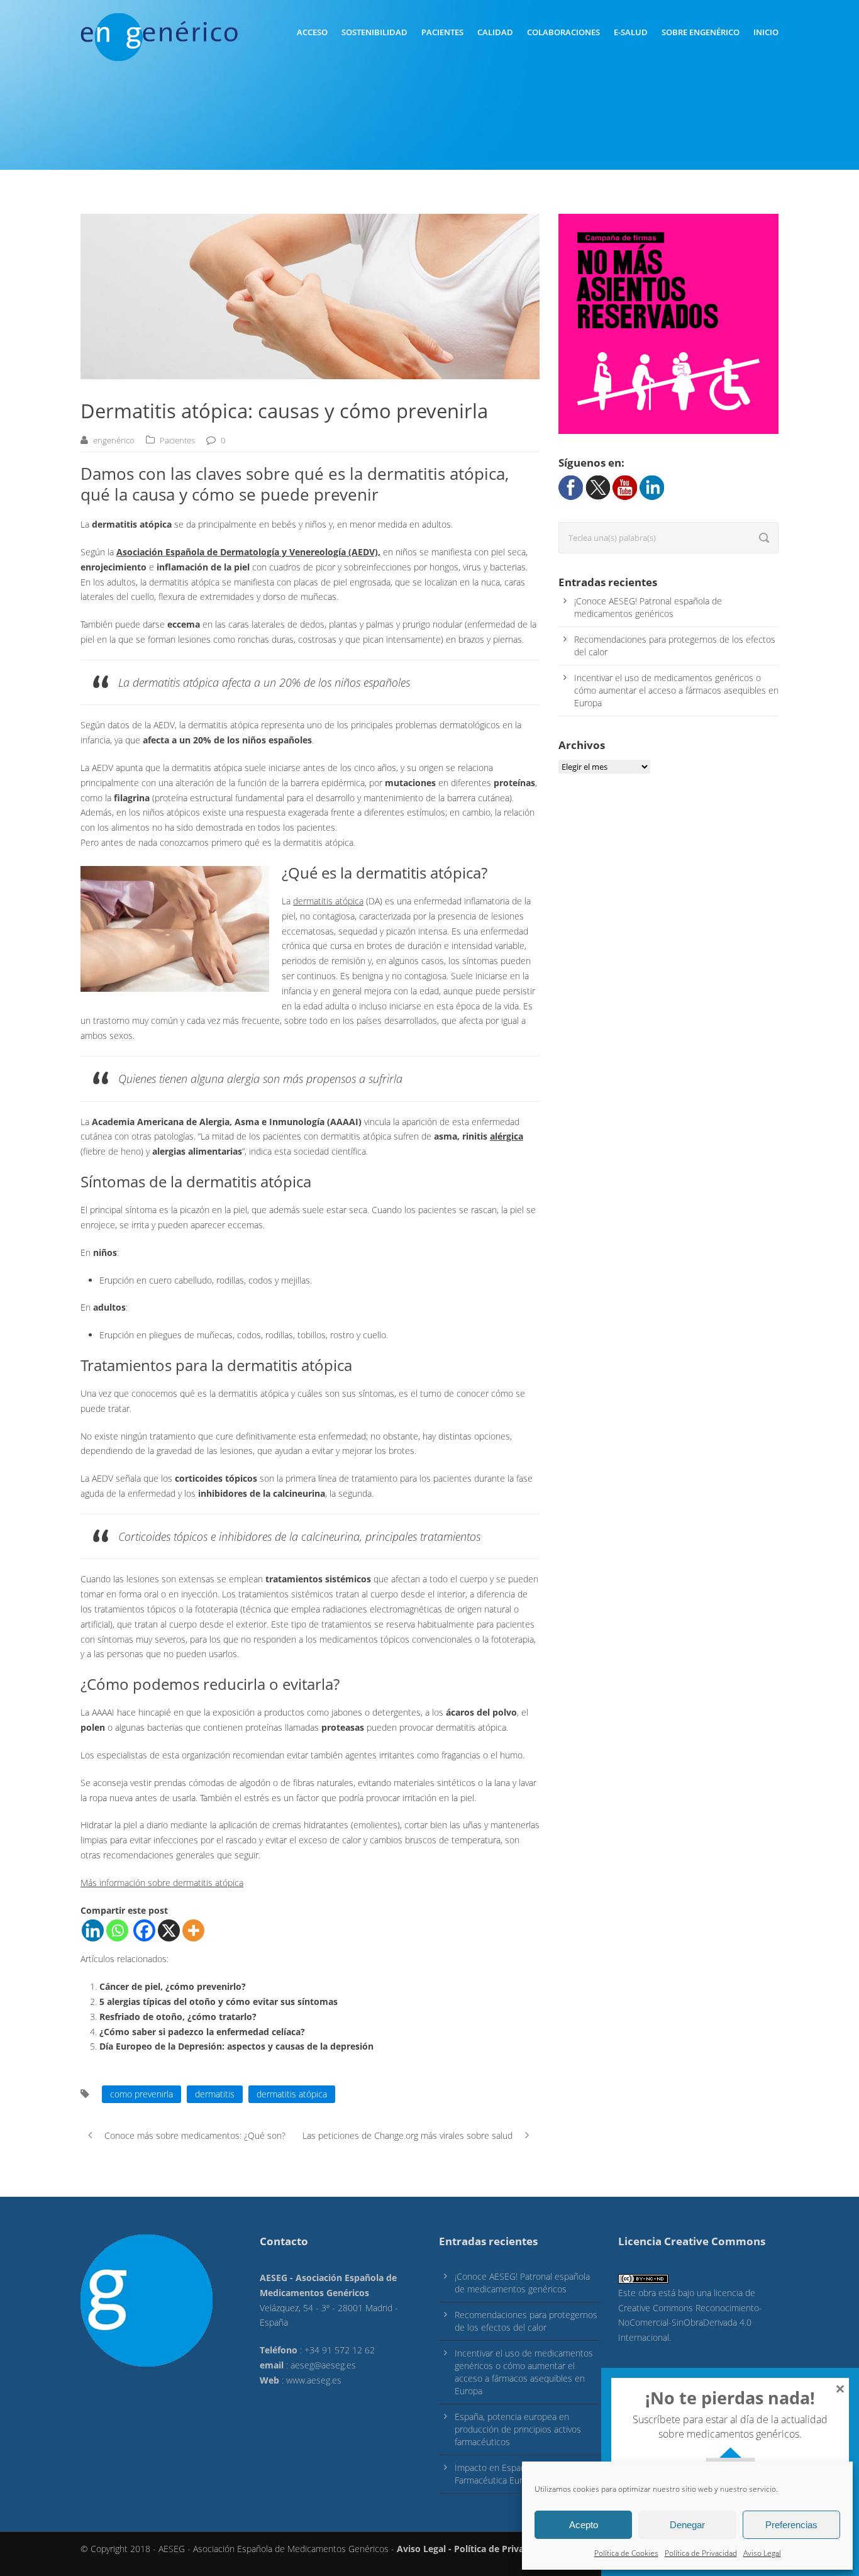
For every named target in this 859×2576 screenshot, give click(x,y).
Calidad (495, 32)
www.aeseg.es (314, 2380)
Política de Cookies (626, 2553)
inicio (766, 32)
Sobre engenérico (701, 32)
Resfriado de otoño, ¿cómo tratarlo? (178, 2017)
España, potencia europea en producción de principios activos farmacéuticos (518, 2429)
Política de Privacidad (701, 2553)
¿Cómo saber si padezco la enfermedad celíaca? (202, 2032)
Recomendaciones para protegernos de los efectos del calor (526, 2321)
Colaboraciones (563, 32)
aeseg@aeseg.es (323, 2365)
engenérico (114, 440)
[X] (169, 1930)
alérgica (507, 1136)
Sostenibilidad (374, 32)
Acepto (584, 2525)
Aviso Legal (762, 2553)
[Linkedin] (93, 1930)
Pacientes (442, 32)
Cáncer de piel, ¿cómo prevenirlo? (173, 1986)
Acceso (312, 32)
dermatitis (215, 2094)
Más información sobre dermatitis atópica (162, 1883)
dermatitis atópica (328, 901)
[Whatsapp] (117, 1930)
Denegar (687, 2525)
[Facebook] (144, 1930)
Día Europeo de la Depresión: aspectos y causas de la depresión (236, 2046)
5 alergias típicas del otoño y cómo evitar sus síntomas (219, 2001)
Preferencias (791, 2525)
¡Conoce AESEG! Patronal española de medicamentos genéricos (648, 607)
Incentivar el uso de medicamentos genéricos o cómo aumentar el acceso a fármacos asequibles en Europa (676, 690)
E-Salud (631, 32)
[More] (193, 1930)
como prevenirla (141, 2094)
